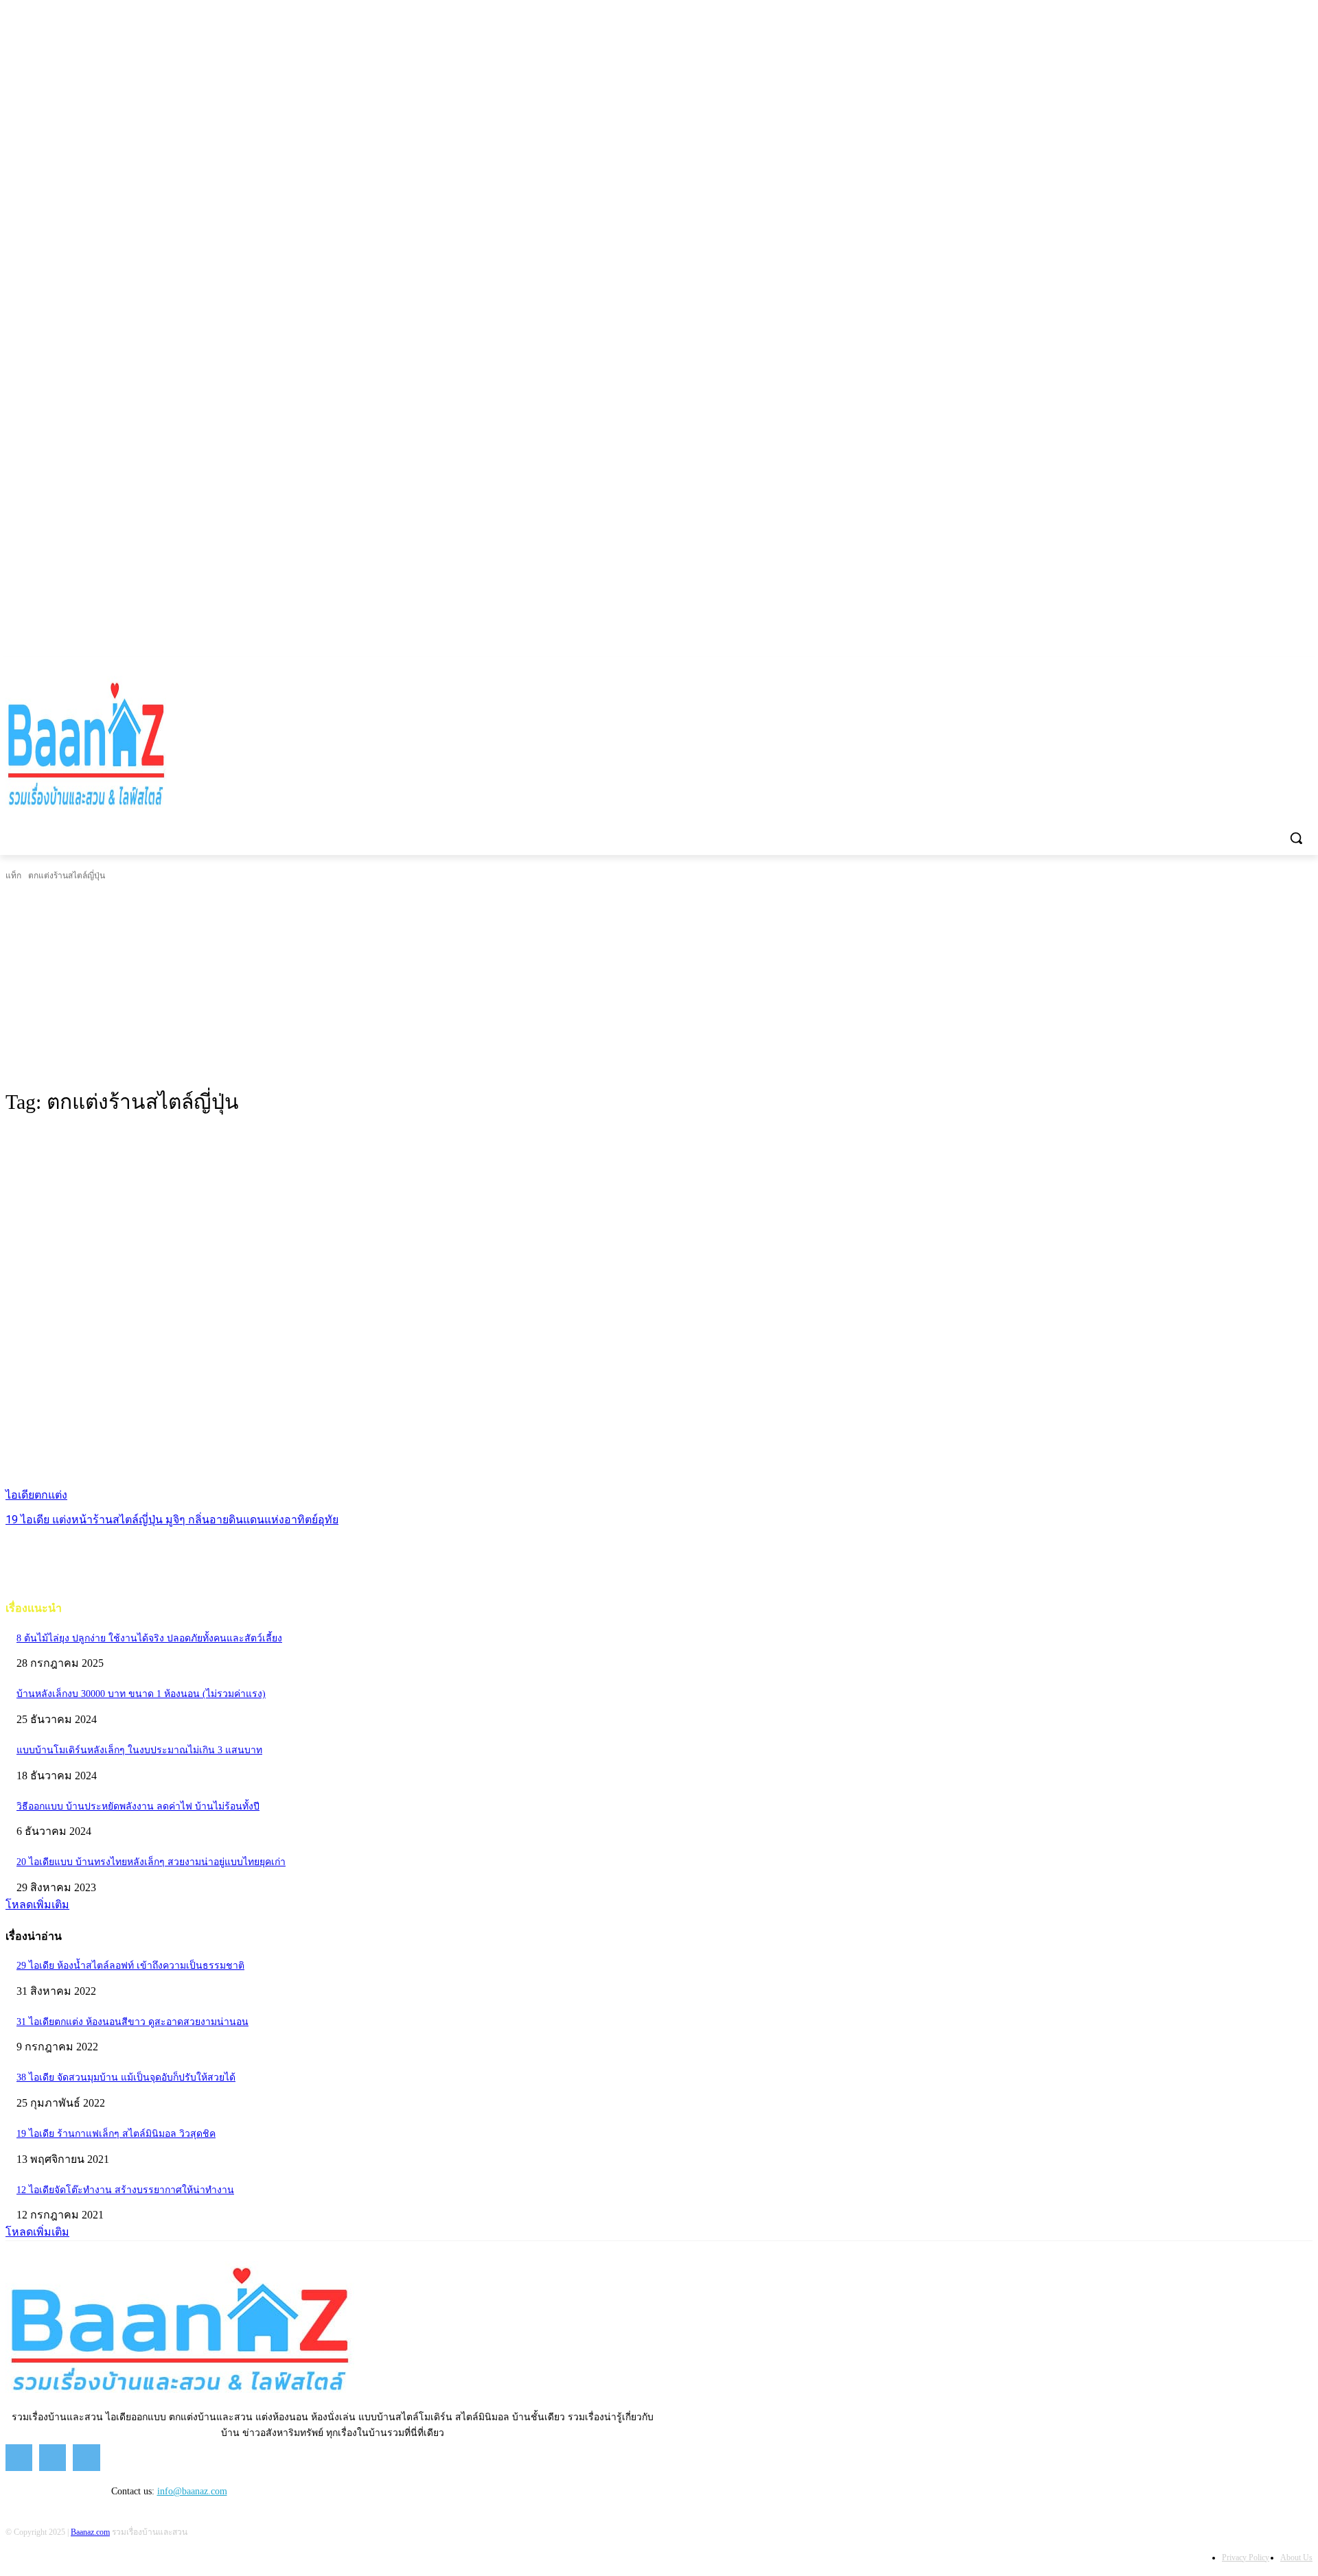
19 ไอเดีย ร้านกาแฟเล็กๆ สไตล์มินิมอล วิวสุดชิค (116, 2134)
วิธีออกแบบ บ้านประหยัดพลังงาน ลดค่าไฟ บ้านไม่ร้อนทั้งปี (138, 1806)
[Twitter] (1285, 667)
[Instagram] (1267, 667)
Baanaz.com (90, 2532)
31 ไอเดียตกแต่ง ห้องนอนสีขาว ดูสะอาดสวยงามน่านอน (132, 2022)
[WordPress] (1305, 667)
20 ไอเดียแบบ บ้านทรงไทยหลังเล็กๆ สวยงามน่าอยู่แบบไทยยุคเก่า (151, 1862)
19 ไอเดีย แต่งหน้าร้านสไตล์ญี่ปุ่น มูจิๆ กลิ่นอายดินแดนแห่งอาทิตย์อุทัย (172, 1520)
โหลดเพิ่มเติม (37, 1905)
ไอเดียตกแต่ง (36, 1495)
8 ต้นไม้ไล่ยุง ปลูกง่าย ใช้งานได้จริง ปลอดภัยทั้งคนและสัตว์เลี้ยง (149, 1638)
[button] (1296, 838)
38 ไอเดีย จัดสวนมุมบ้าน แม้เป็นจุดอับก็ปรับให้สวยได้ (126, 2077)
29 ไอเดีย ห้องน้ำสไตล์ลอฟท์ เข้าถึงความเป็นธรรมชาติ (130, 1966)
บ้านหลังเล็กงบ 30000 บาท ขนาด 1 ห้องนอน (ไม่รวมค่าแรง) (141, 1694)
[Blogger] (1228, 667)
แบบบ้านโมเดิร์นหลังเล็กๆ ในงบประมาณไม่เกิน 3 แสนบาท (139, 1750)
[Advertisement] (659, 985)
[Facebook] (1248, 667)
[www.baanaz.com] (188, 746)
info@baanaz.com (192, 2491)
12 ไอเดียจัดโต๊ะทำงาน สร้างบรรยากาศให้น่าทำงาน (125, 2190)
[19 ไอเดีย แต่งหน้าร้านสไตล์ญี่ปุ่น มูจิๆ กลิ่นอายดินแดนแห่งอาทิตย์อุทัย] (340, 1316)
